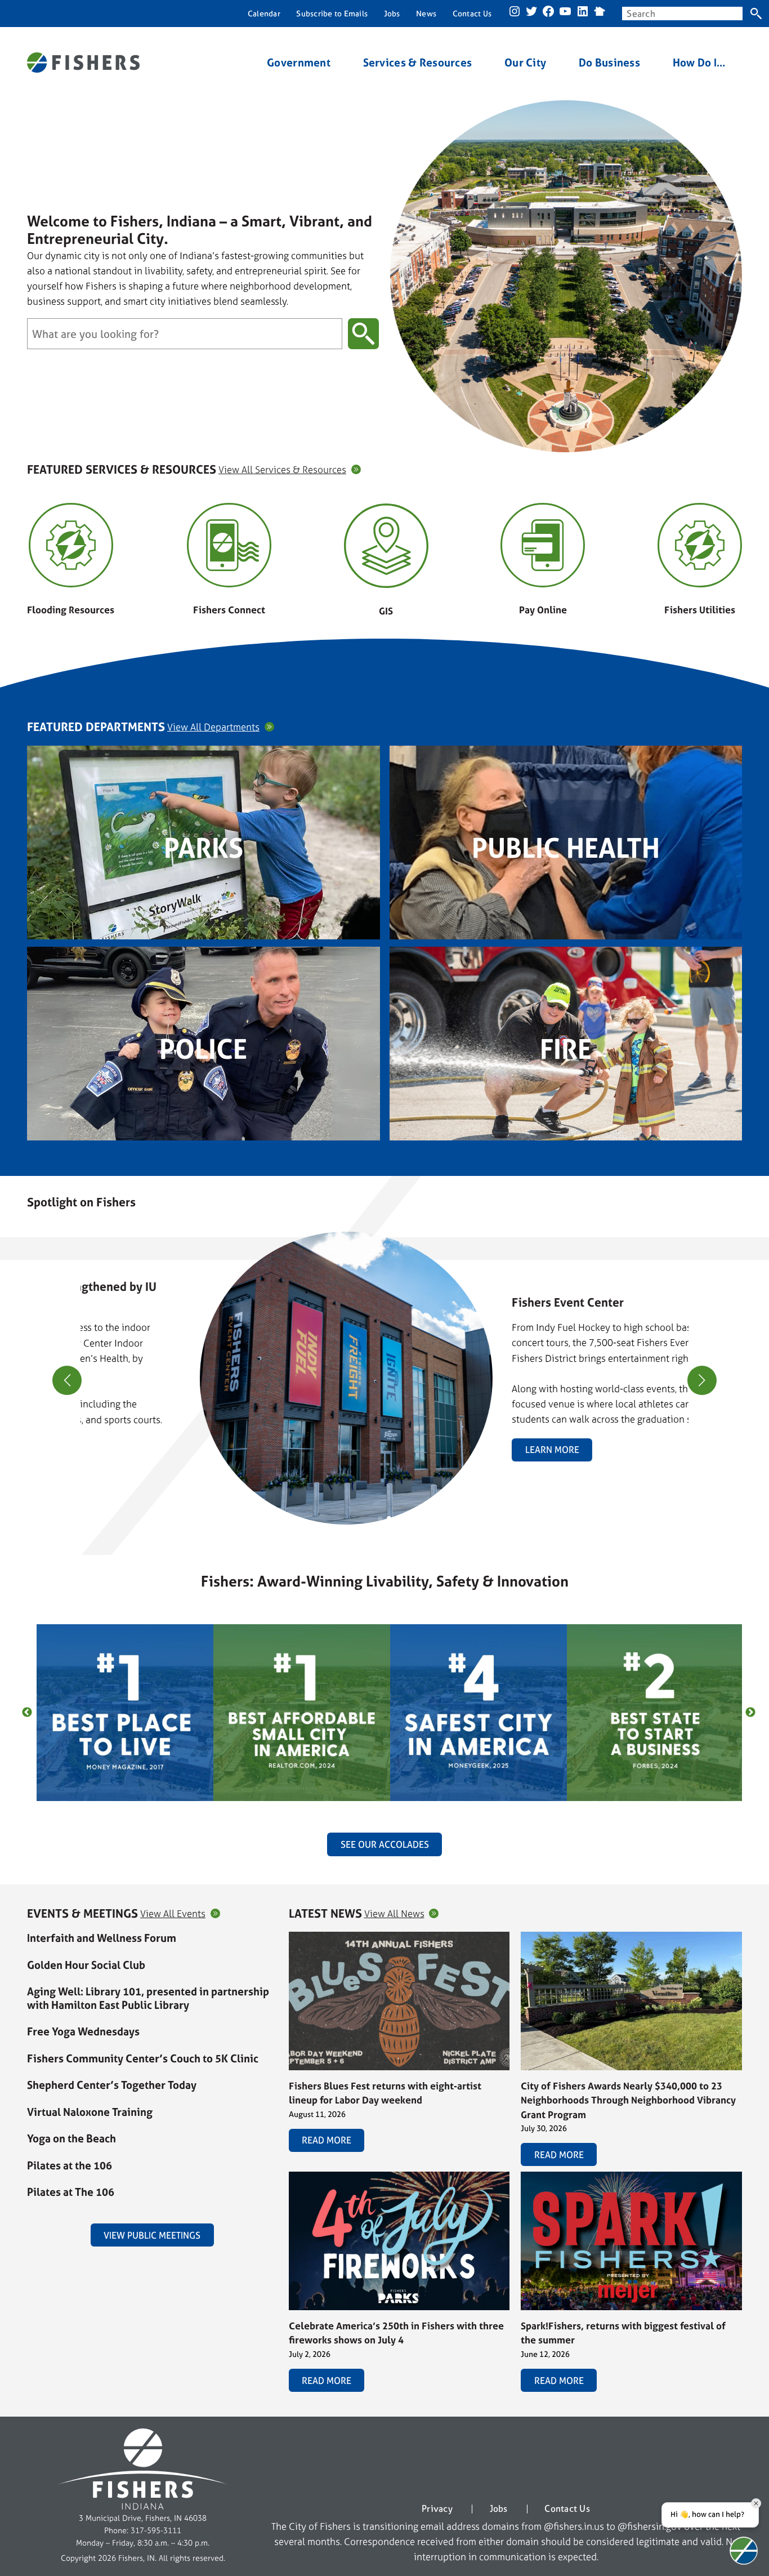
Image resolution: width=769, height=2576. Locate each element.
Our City (525, 63)
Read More (327, 2140)
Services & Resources (418, 63)
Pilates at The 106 (71, 2192)
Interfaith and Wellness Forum (102, 1938)
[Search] (756, 14)
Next (750, 1713)
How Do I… (699, 63)
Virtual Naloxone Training (90, 2112)
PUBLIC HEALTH (566, 848)
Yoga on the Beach (71, 2138)
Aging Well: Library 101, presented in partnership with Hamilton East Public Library (148, 1998)
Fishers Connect (229, 610)
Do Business (609, 63)
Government (299, 63)
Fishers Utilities (700, 610)
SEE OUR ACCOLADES (385, 1844)
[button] (380, 1518)
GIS (386, 611)
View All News (394, 1913)
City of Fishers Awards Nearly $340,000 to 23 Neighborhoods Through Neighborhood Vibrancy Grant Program (628, 2100)
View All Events (173, 1913)
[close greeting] (756, 2503)
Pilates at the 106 (70, 2165)
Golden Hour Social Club (86, 1965)
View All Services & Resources (282, 469)
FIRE (566, 1049)
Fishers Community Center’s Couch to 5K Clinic (143, 2058)
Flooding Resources (71, 610)
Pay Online (543, 610)
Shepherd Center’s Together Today (112, 2085)
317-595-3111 (156, 2530)
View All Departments (213, 727)
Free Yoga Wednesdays (83, 2031)
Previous (27, 1713)
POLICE (203, 1049)
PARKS (204, 848)
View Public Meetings (152, 2235)
